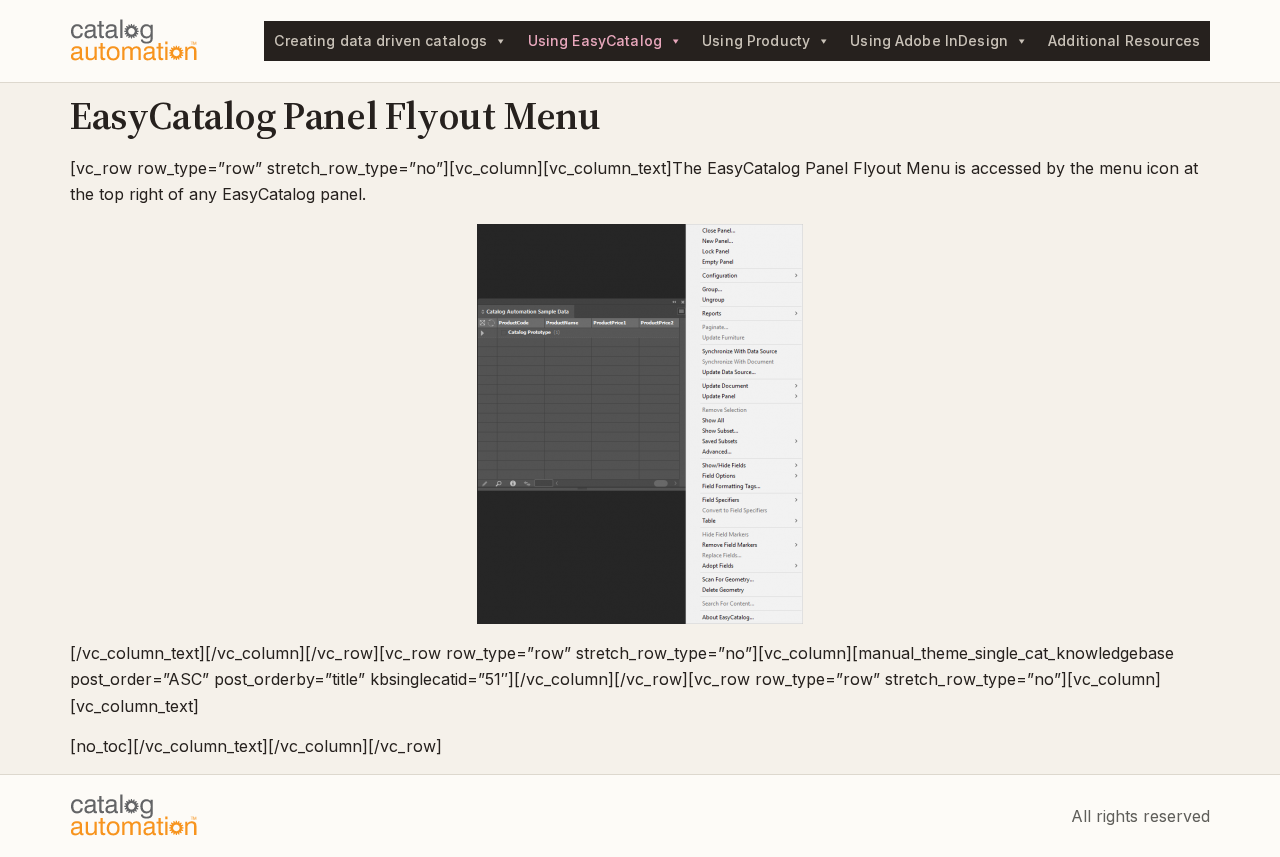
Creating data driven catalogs (380, 40)
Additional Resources (1124, 40)
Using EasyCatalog (595, 40)
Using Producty (756, 40)
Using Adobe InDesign (929, 40)
